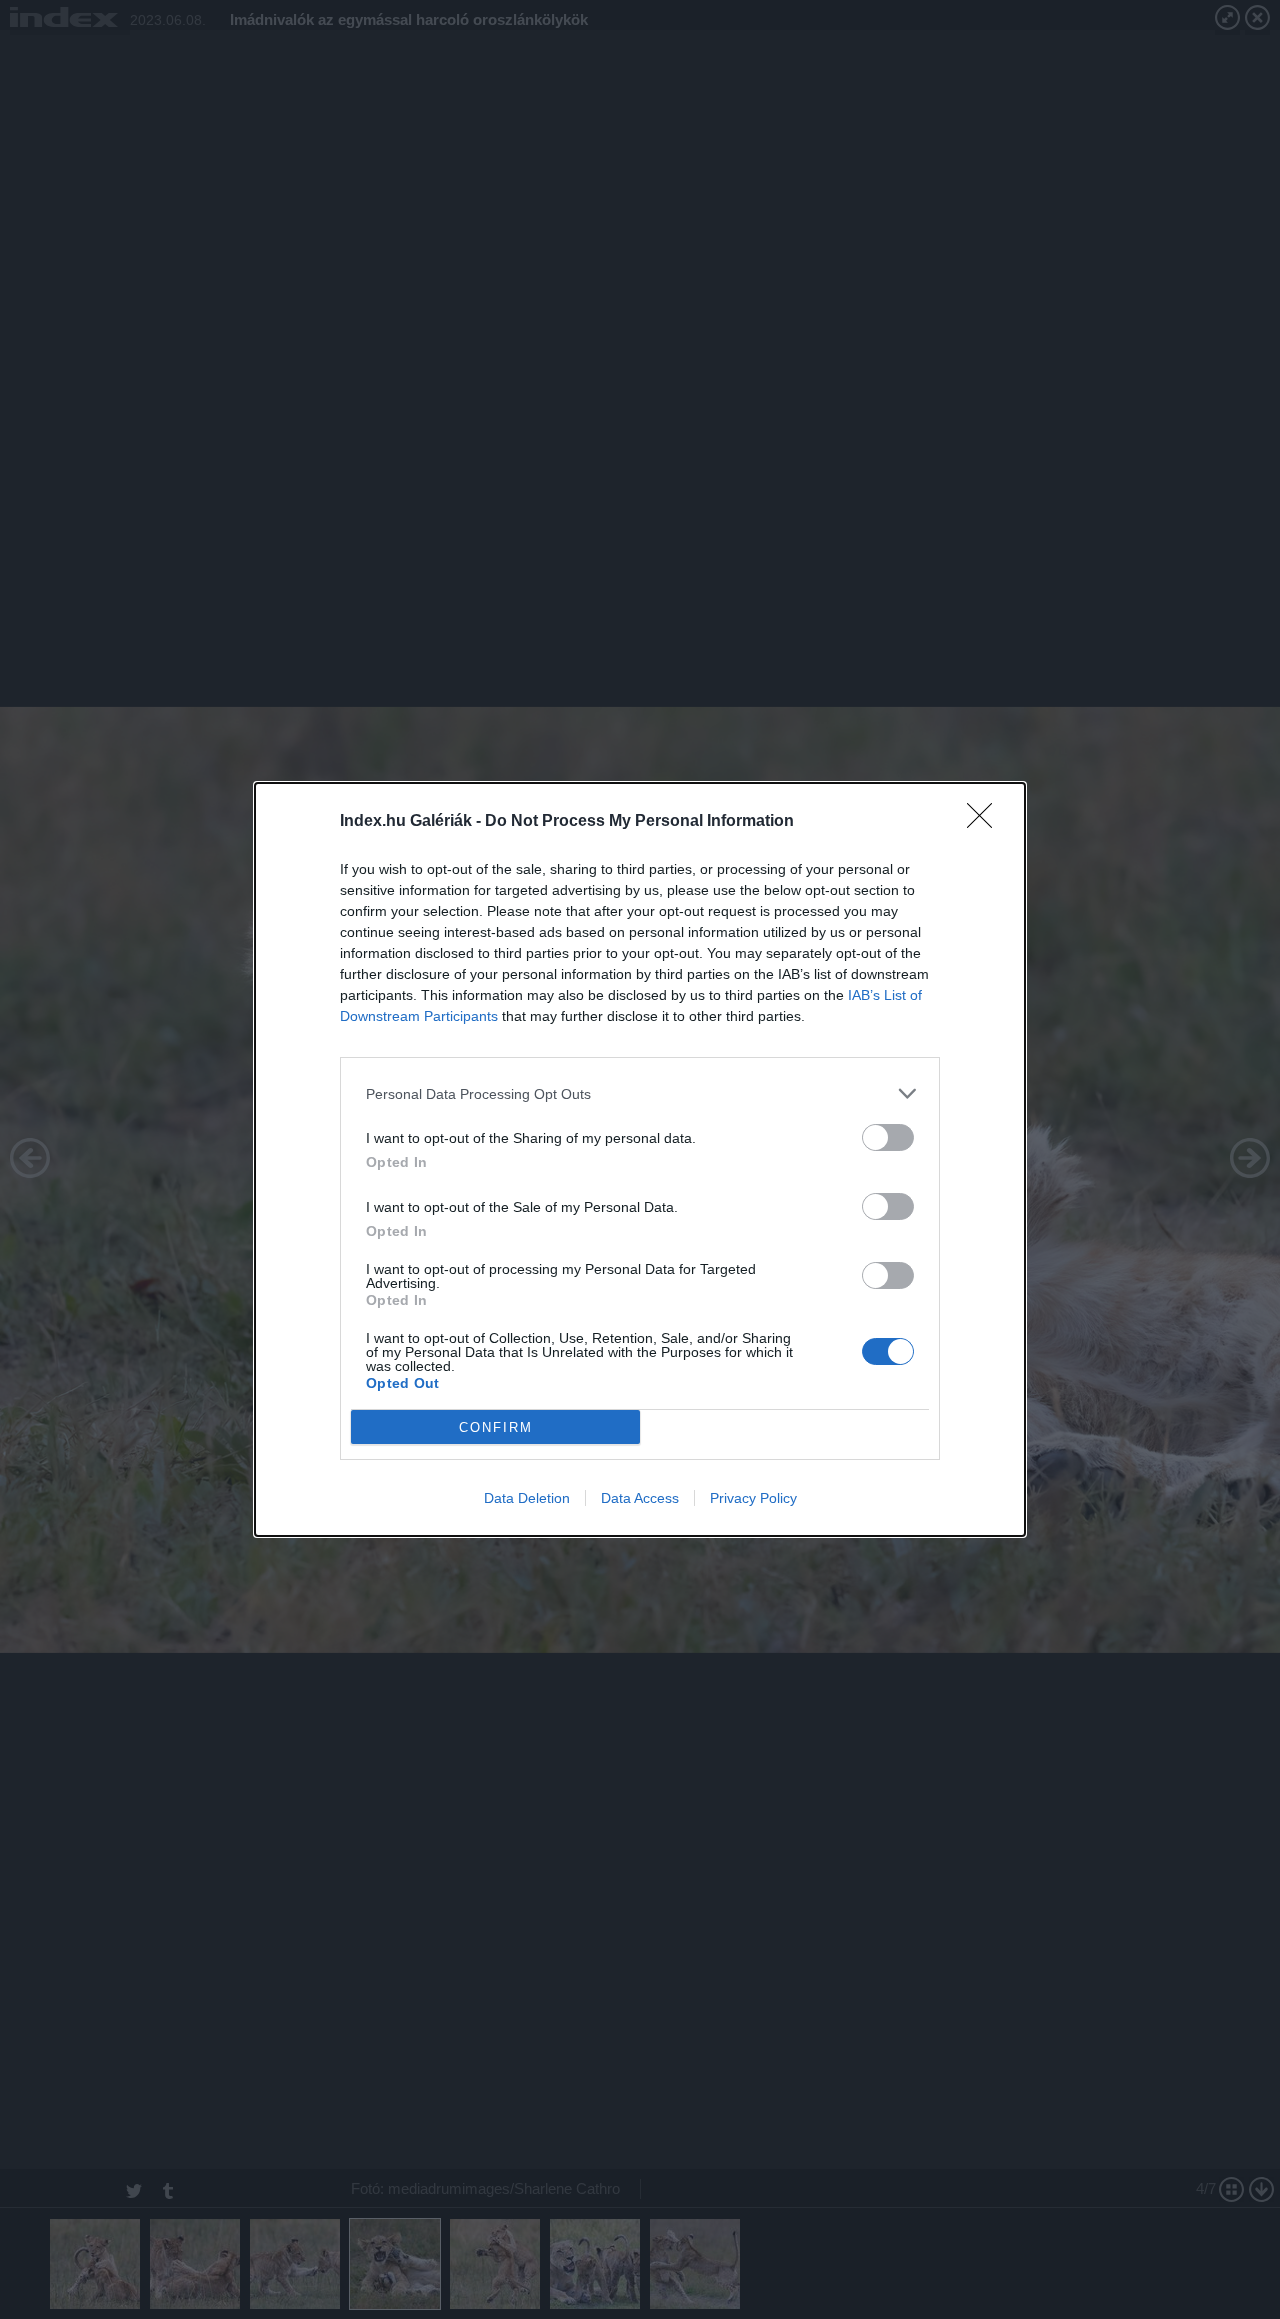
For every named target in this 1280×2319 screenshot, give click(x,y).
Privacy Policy (753, 1498)
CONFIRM (496, 1427)
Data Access (640, 1498)
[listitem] (640, 1093)
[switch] (888, 1137)
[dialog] (640, 1159)
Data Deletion (527, 1498)
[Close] (986, 822)
